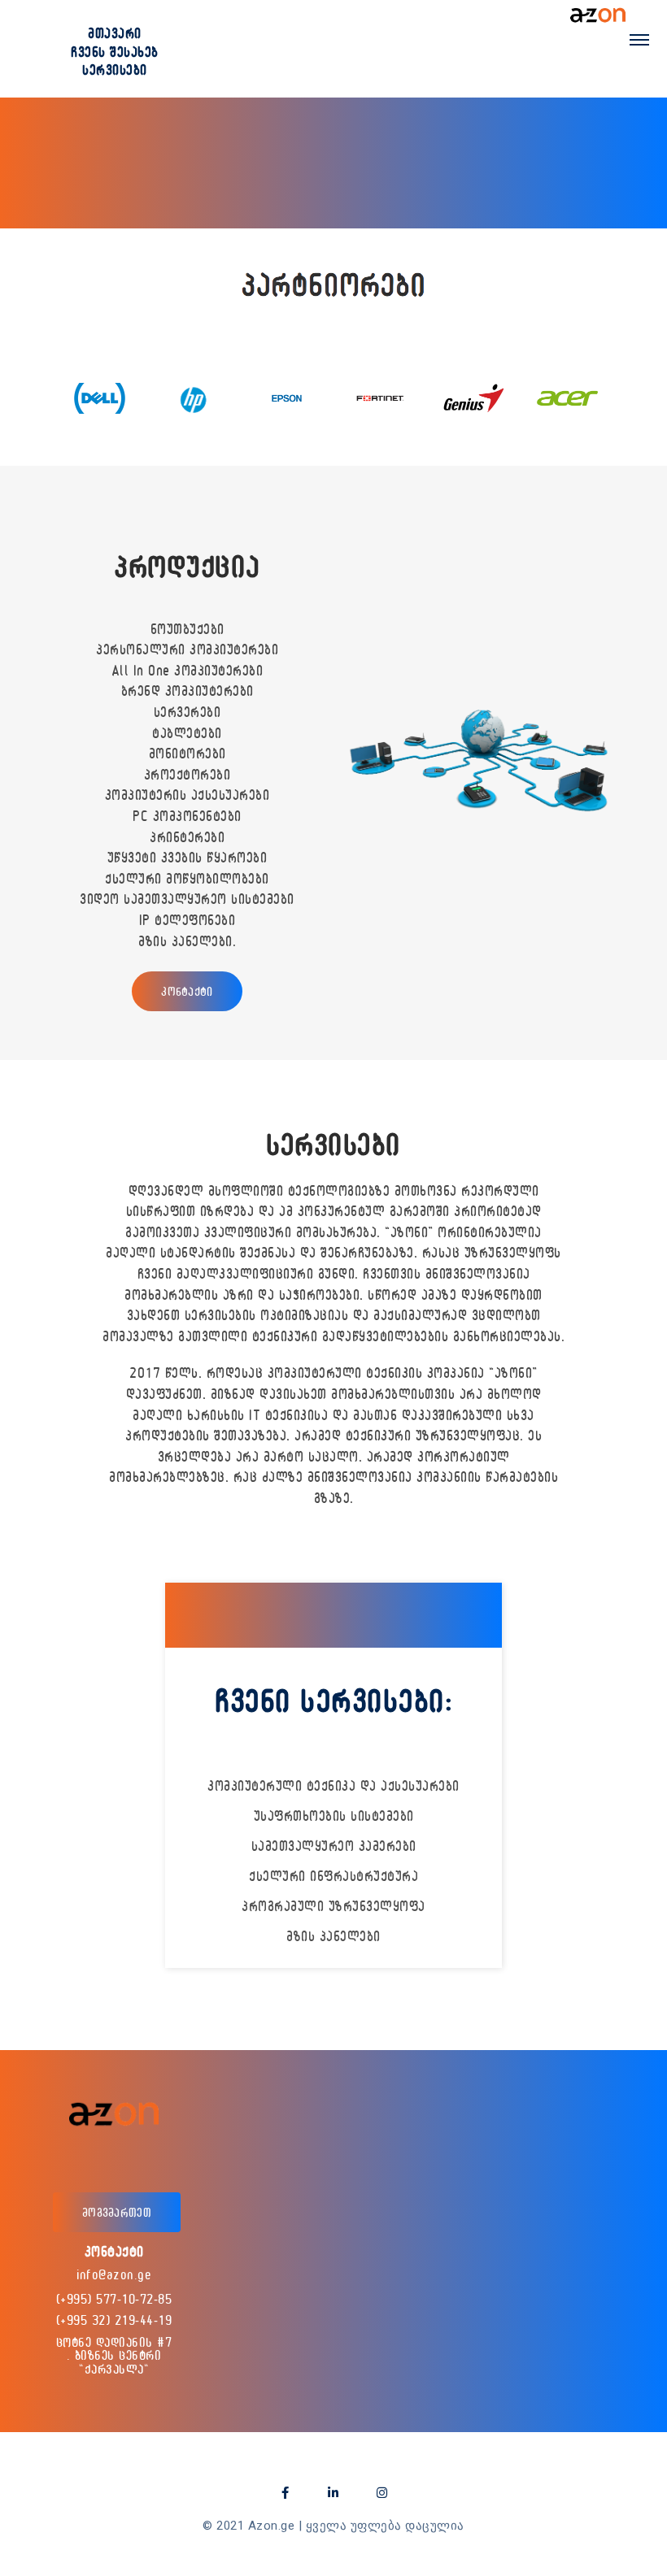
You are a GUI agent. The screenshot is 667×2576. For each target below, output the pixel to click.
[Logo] (598, 15)
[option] (100, 398)
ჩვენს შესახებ (115, 52)
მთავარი (115, 33)
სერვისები (115, 70)
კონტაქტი (187, 991)
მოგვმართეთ (117, 2212)
